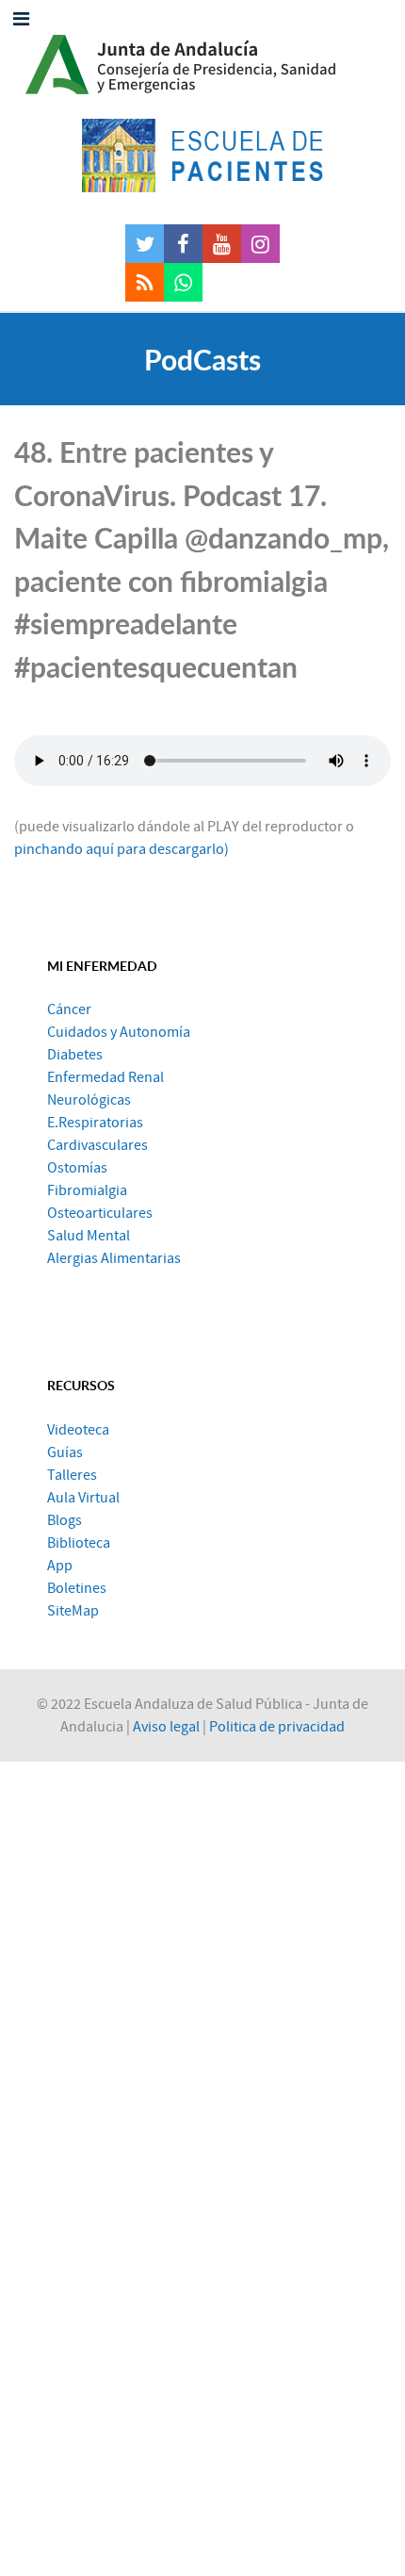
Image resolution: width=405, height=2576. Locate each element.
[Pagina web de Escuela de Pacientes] (202, 156)
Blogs (65, 1520)
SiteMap (73, 1611)
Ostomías (77, 1168)
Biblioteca (79, 1543)
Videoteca (78, 1430)
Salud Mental (89, 1236)
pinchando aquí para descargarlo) (121, 849)
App (60, 1566)
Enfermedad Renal (105, 1077)
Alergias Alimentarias (114, 1258)
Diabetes (75, 1055)
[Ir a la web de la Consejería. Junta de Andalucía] (202, 59)
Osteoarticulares (100, 1213)
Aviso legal (166, 1727)
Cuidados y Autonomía (119, 1032)
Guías (65, 1452)
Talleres (72, 1475)
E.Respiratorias (95, 1123)
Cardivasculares (97, 1145)
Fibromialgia (87, 1190)
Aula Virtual (83, 1498)
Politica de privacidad (277, 1727)
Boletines (77, 1588)
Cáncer (69, 1009)
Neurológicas (89, 1100)
